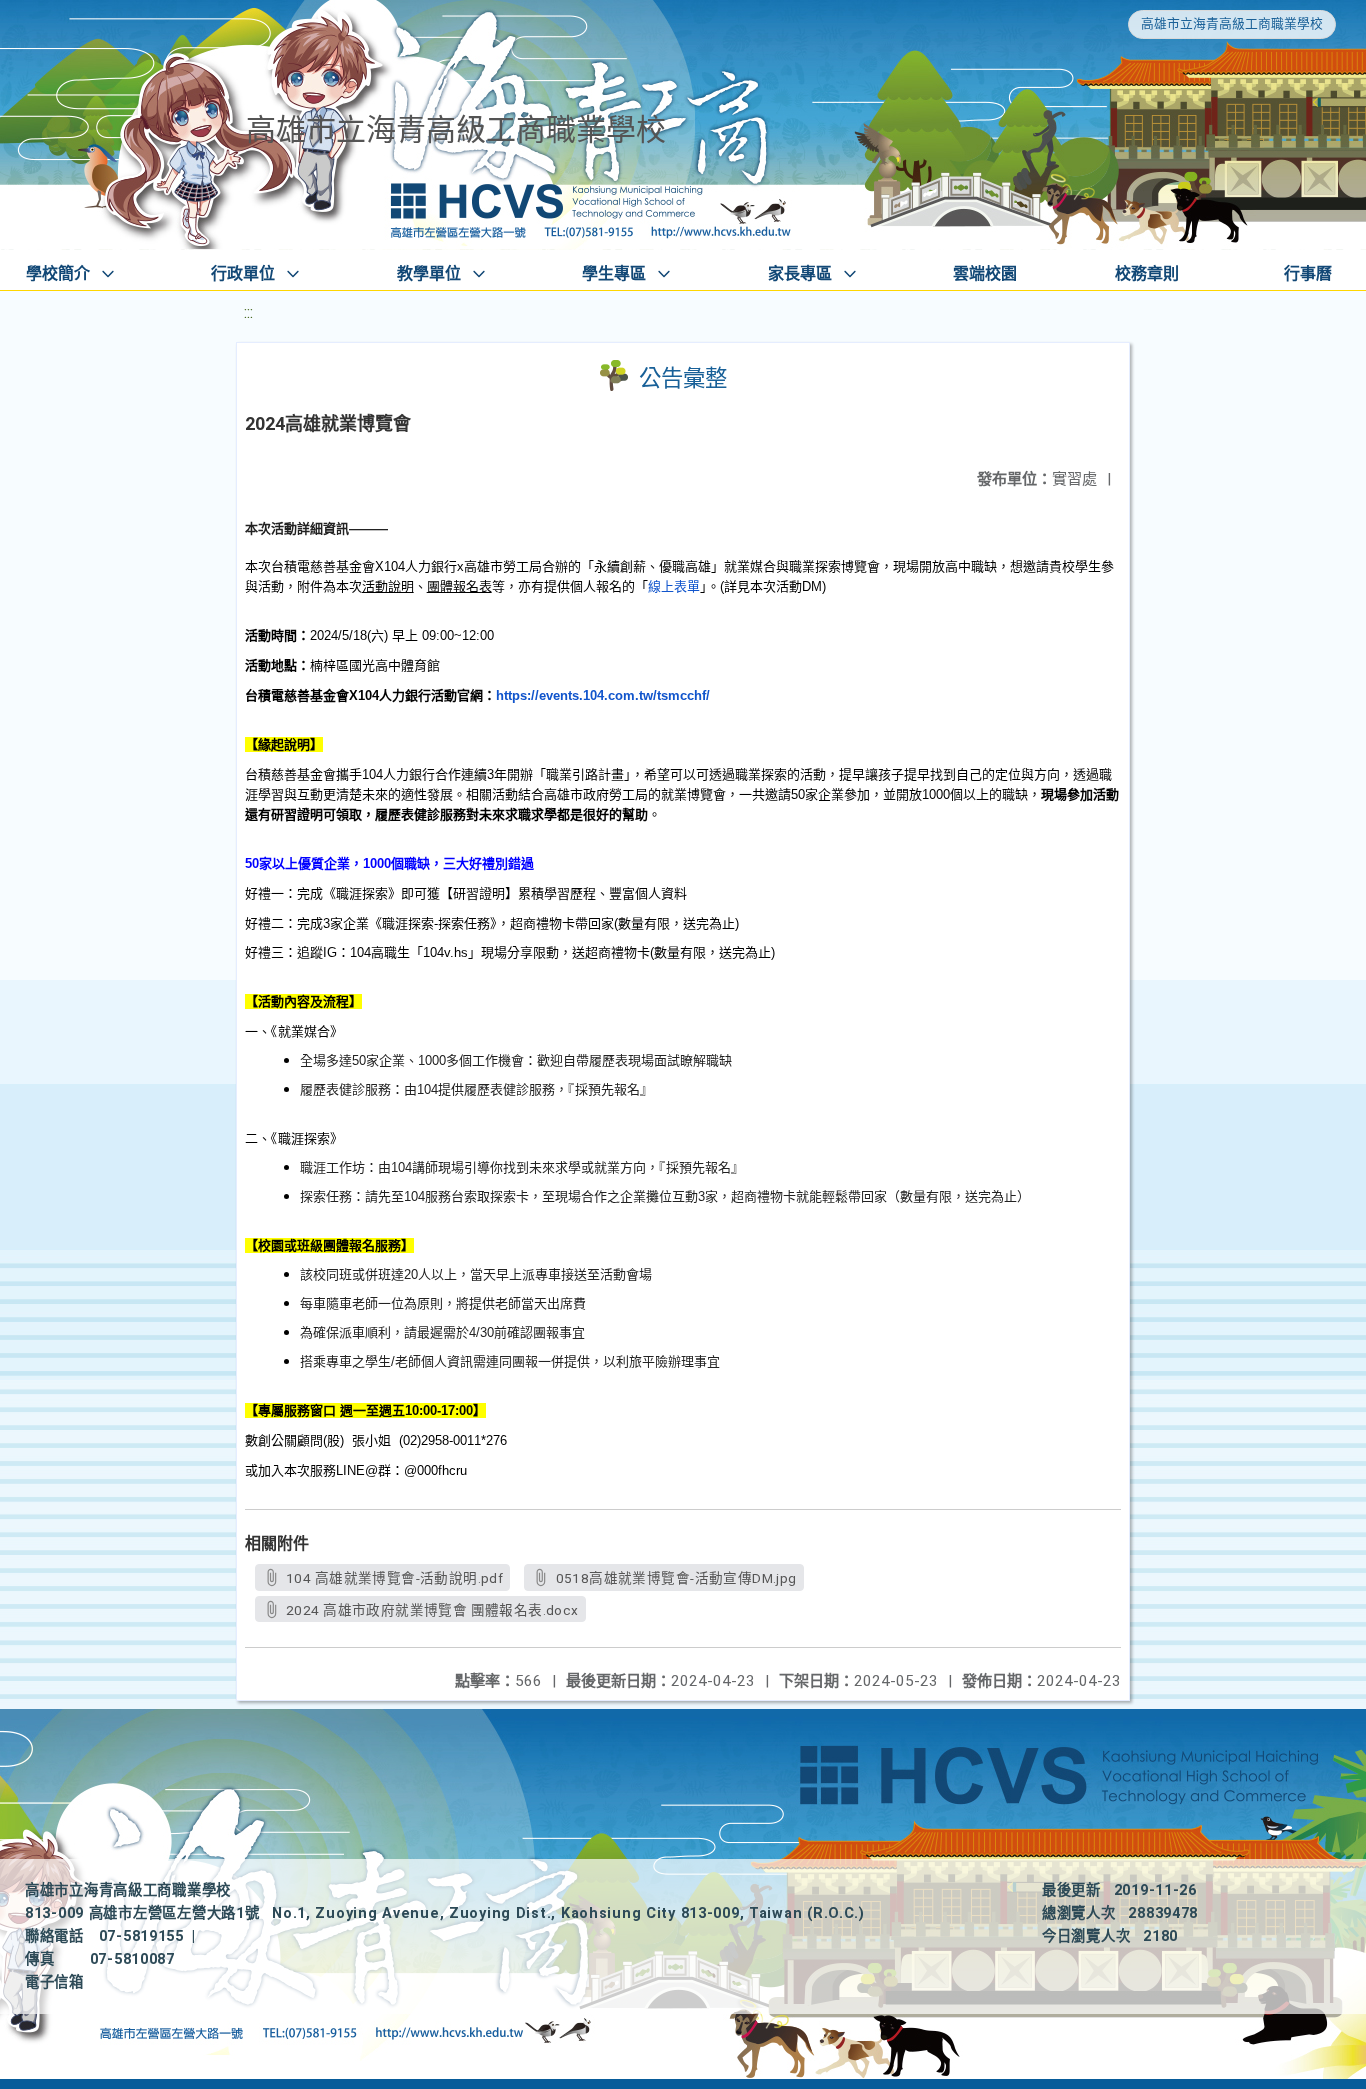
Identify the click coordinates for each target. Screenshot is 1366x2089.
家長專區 (800, 273)
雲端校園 (985, 273)
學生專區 (614, 273)
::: (248, 312)
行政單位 (243, 273)
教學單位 (429, 273)
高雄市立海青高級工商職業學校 (1232, 23)
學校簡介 (58, 273)
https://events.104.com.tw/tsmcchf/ (603, 695)
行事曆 (1308, 273)
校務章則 (1147, 273)
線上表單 (674, 586)
